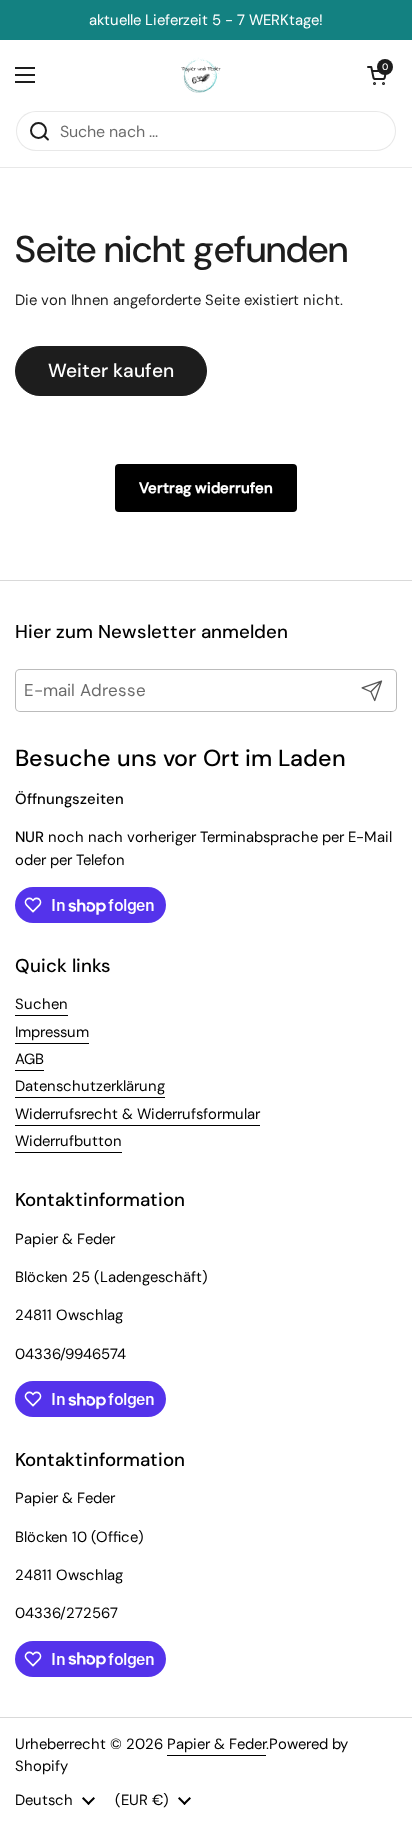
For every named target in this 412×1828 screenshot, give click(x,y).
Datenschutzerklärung (90, 1086)
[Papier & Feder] (201, 75)
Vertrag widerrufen (206, 488)
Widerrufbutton (68, 1141)
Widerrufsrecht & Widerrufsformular (137, 1114)
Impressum (52, 1032)
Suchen (41, 1004)
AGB (29, 1059)
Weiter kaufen (111, 370)
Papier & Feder (216, 1744)
